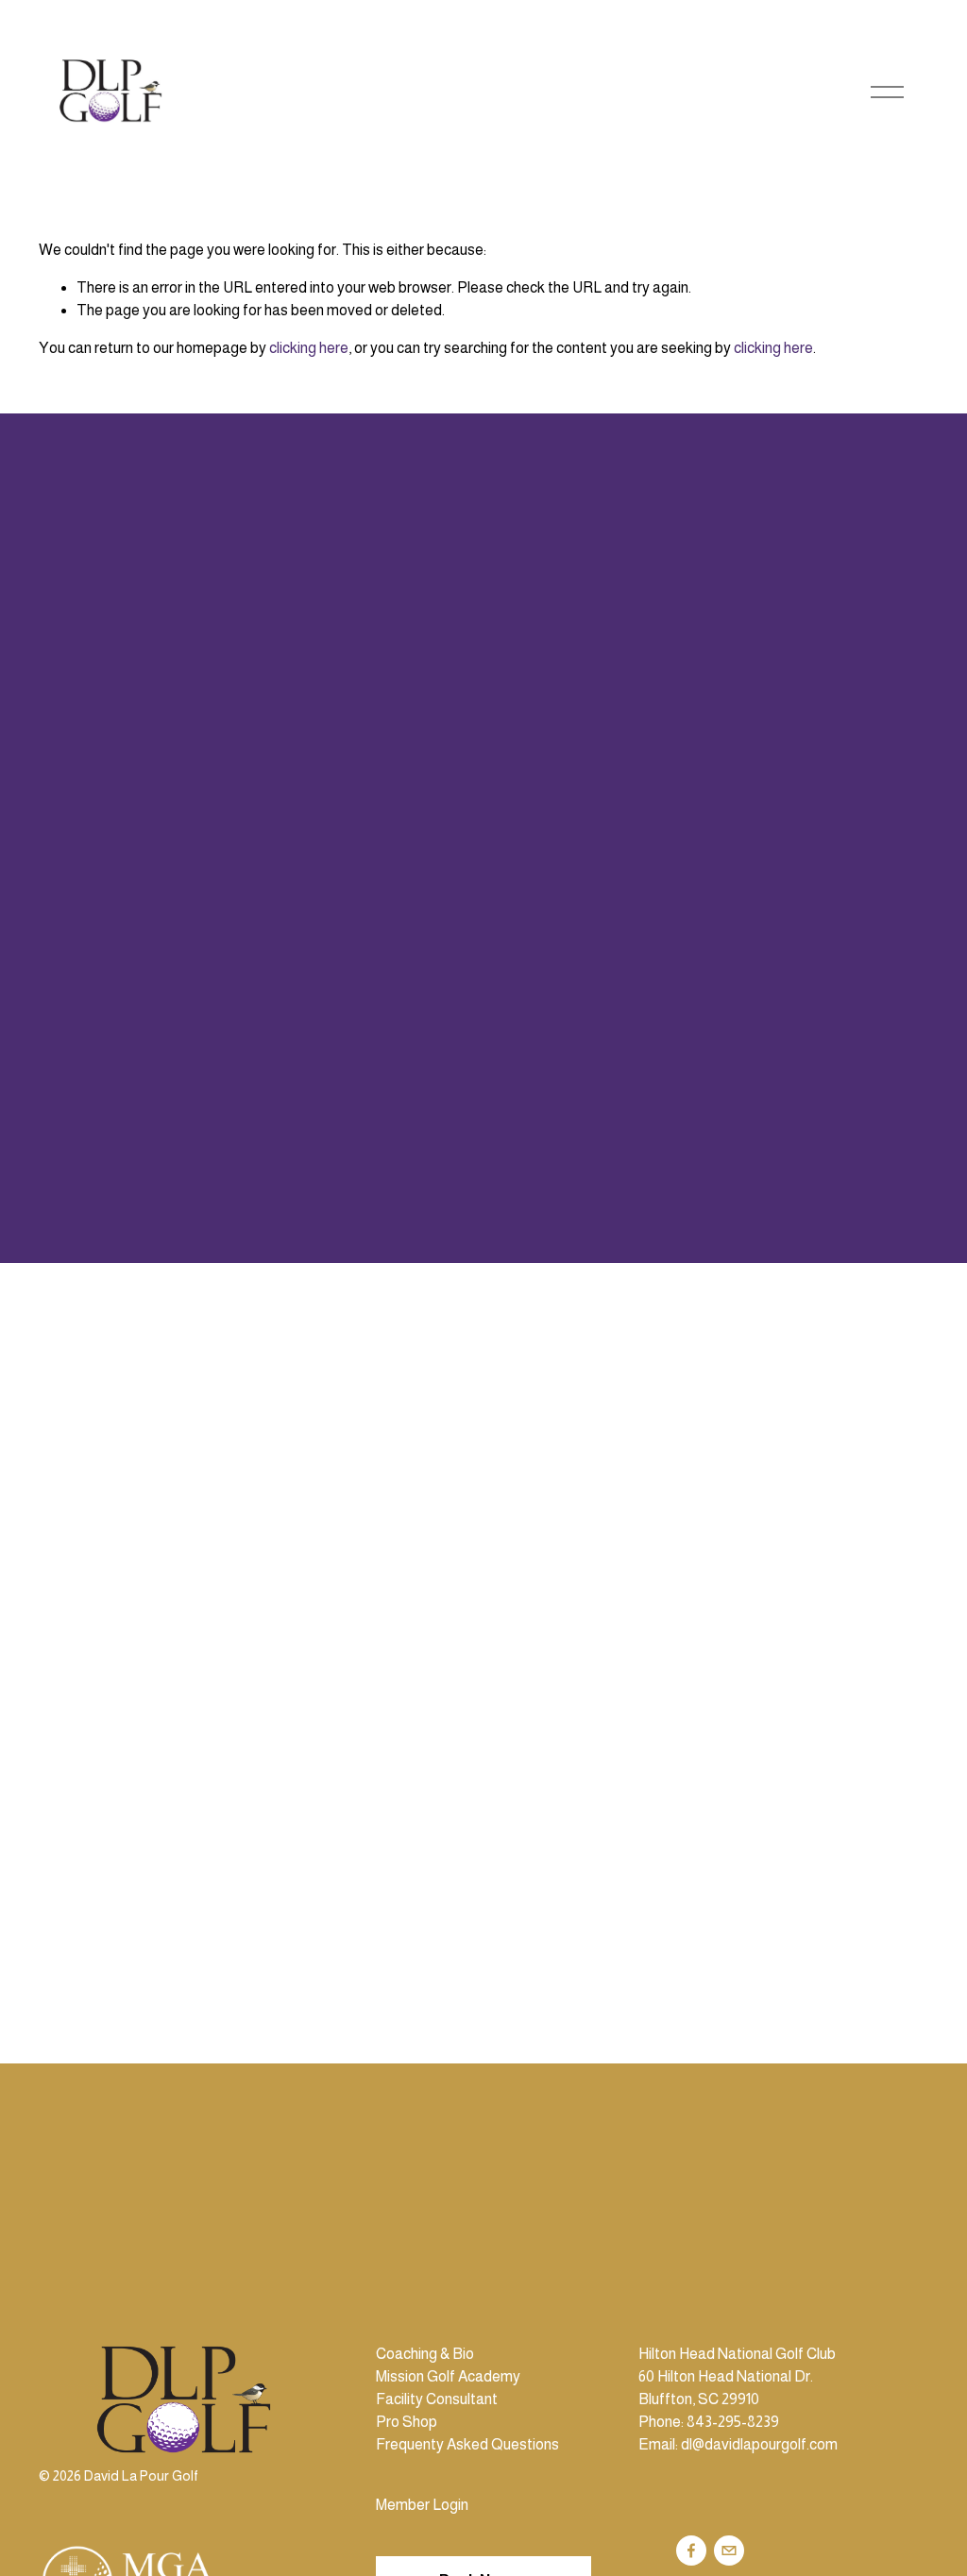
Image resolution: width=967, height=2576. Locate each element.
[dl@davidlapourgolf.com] (729, 2551)
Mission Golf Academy (448, 2376)
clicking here (309, 348)
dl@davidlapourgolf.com (759, 2444)
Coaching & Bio (425, 2354)
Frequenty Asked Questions (467, 2444)
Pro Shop (407, 2422)
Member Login (422, 2505)
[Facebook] (691, 2551)
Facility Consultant (437, 2399)
